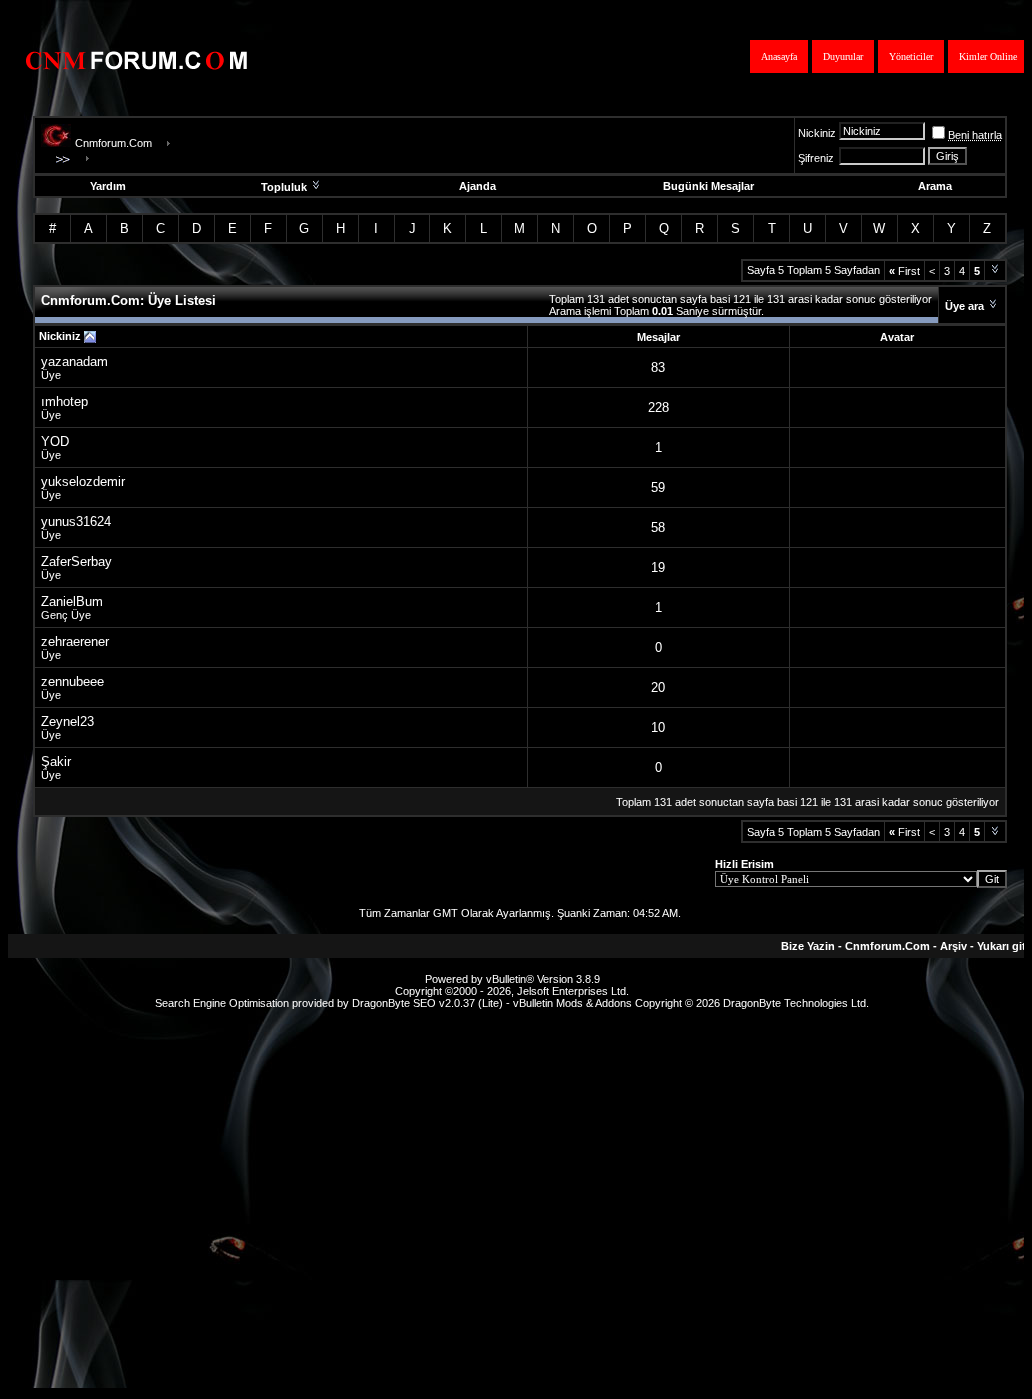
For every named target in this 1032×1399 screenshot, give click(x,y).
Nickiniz (817, 133)
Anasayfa (779, 56)
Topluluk (284, 187)
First (904, 271)
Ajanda (477, 186)
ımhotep (64, 401)
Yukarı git (1001, 946)
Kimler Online (988, 56)
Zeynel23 (67, 721)
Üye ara (964, 306)
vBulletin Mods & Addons (572, 1003)
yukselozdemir (83, 481)
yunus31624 (76, 521)
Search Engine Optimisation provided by (253, 1003)
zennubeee (72, 681)
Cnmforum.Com (113, 143)
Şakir (56, 761)
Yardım (108, 186)
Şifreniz (816, 158)
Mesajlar (658, 337)
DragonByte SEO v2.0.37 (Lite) (427, 1003)
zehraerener (75, 641)
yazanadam (74, 361)
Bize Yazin (808, 946)
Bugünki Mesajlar (708, 186)
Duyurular (843, 56)
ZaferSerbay (76, 561)
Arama (935, 186)
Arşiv (953, 946)
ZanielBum (72, 601)
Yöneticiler (911, 56)
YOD (55, 441)
